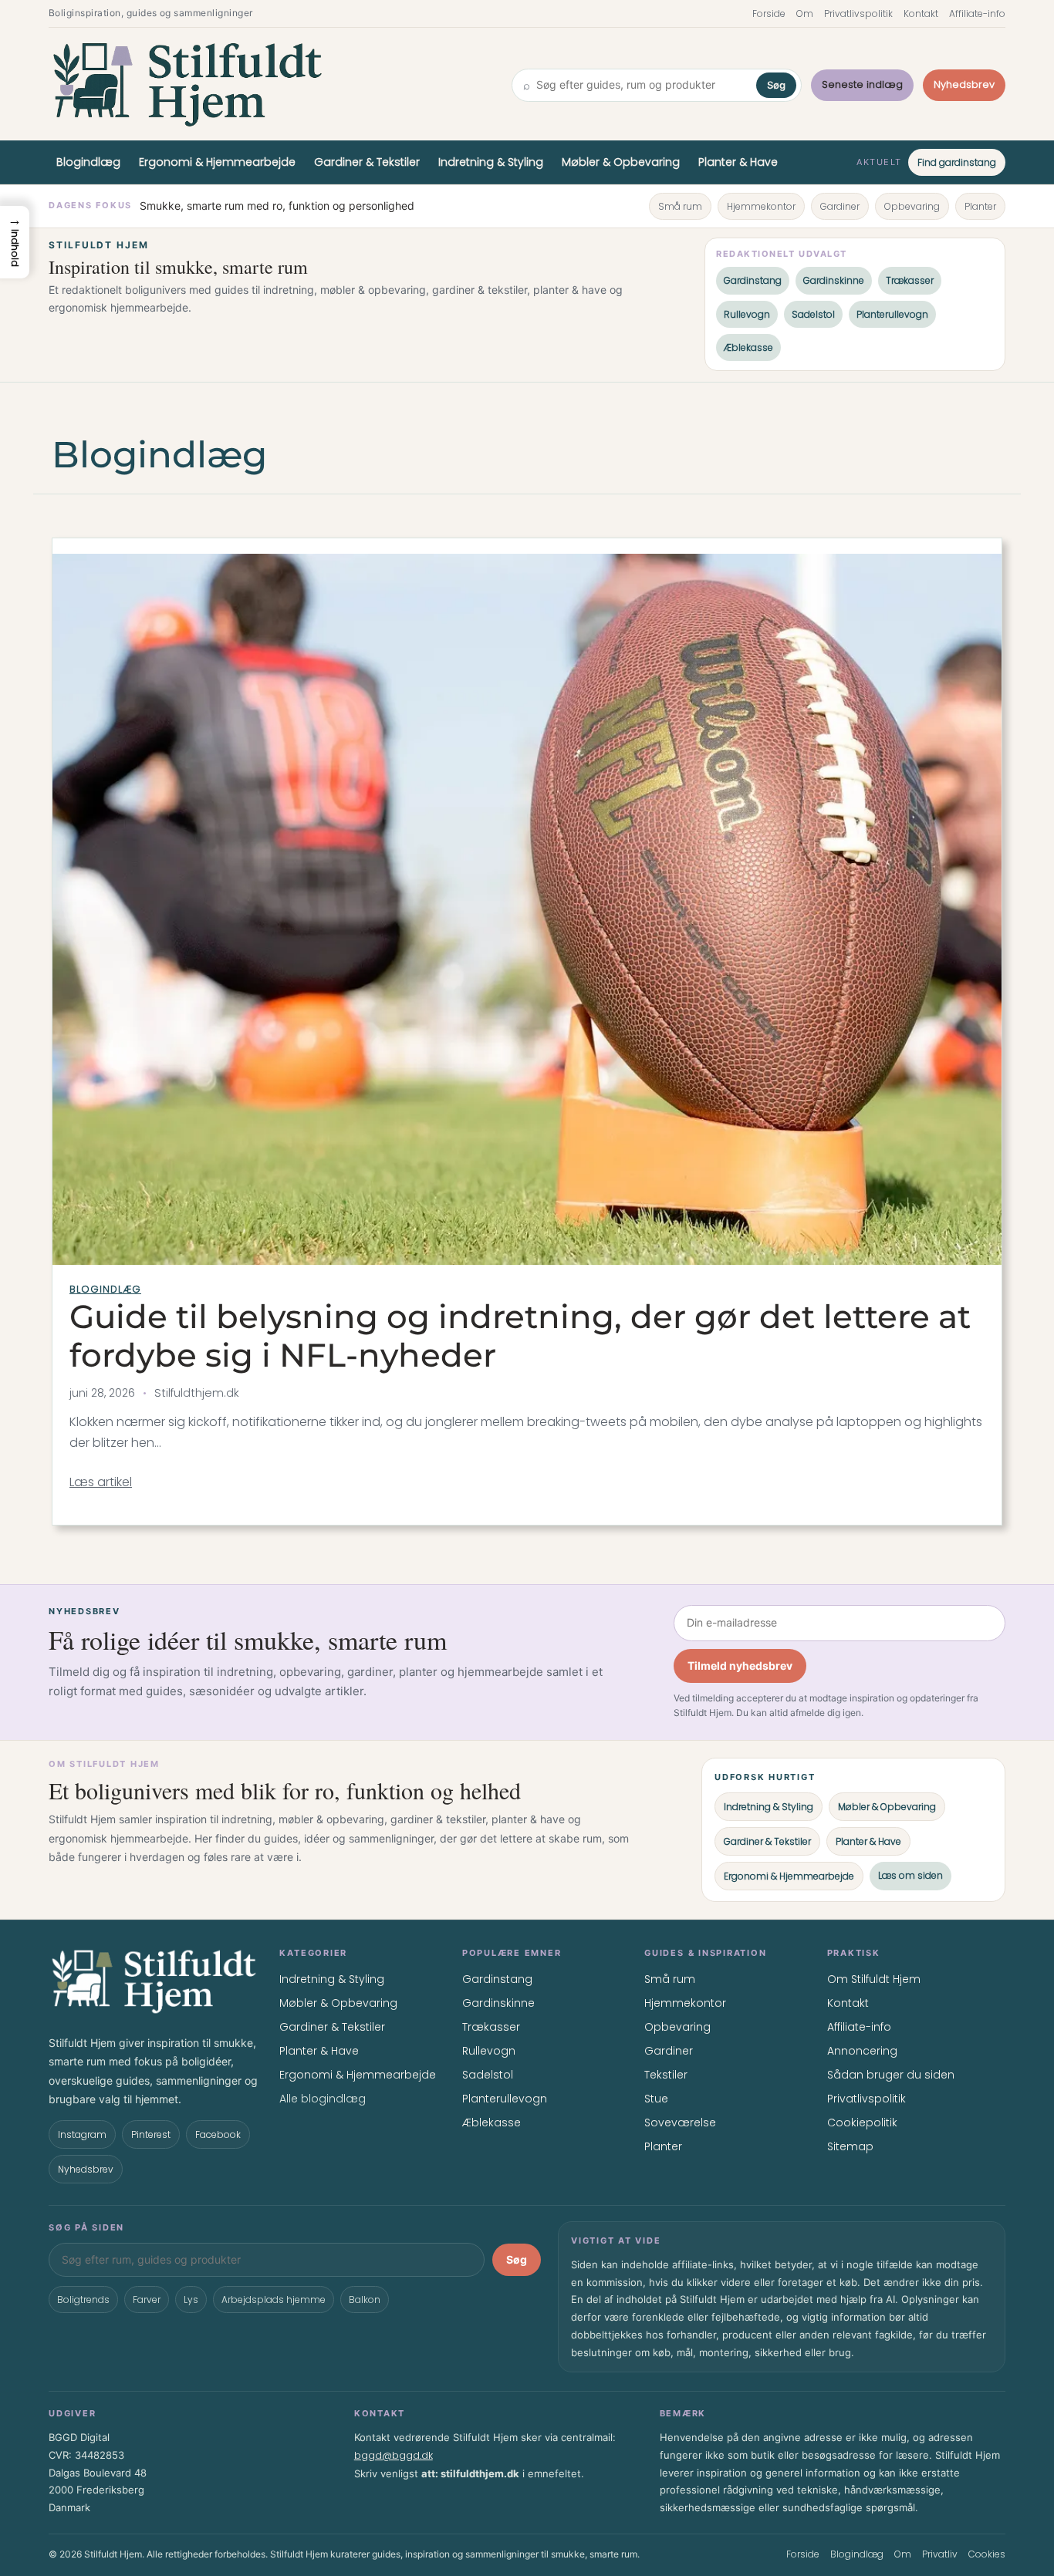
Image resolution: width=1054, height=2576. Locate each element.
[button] (15, 242)
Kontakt (921, 13)
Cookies (987, 2554)
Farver (147, 2300)
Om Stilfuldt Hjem (874, 1979)
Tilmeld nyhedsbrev (740, 1666)
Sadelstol (813, 314)
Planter (980, 206)
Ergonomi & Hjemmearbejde (217, 162)
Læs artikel (101, 1482)
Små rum (680, 206)
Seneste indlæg (862, 84)
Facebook (218, 2134)
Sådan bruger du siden (891, 2075)
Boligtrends (83, 2300)
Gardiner (840, 206)
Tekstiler (666, 2075)
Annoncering (862, 2051)
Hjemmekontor (761, 206)
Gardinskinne (834, 280)
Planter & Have (738, 162)
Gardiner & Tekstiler (367, 162)
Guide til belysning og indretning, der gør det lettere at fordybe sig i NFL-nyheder (520, 1336)
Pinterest (151, 2134)
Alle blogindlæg (323, 2099)
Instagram (82, 2134)
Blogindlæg (88, 162)
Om (805, 13)
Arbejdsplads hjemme (274, 2300)
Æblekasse (748, 347)
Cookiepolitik (862, 2123)
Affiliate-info (977, 13)
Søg (776, 85)
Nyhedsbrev (964, 84)
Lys (191, 2300)
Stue (656, 2099)
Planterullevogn (892, 314)
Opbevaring (912, 206)
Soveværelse (680, 2123)
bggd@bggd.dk (394, 2455)
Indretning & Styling (491, 162)
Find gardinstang (957, 162)
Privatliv (940, 2554)
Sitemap (850, 2146)
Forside (769, 13)
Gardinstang (753, 280)
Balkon (365, 2300)
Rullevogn (747, 314)
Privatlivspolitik (858, 13)
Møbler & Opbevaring (621, 162)
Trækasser (910, 280)
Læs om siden (910, 1875)
